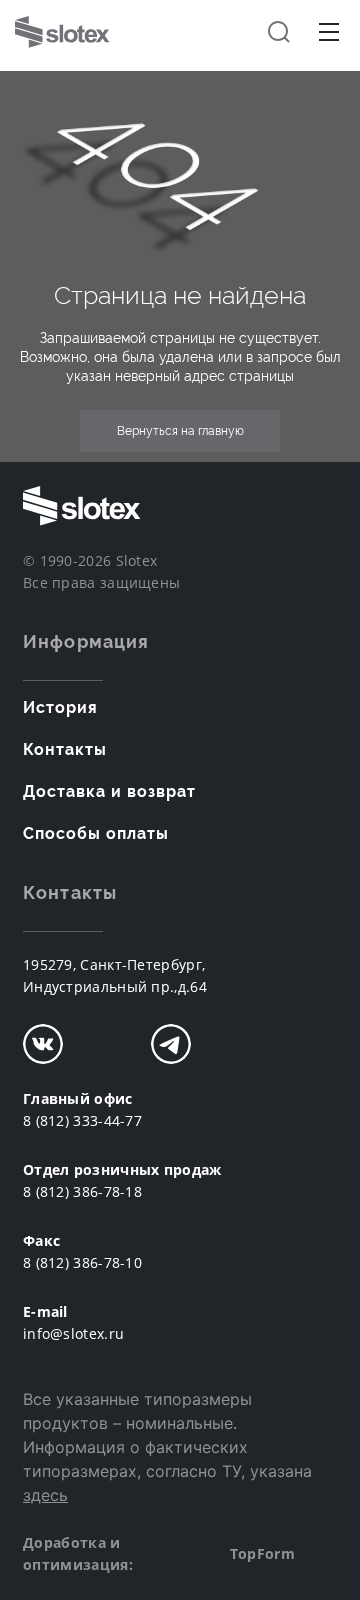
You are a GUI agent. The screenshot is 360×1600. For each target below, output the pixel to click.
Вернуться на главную (180, 431)
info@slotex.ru (73, 1333)
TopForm (262, 1553)
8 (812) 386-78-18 (82, 1191)
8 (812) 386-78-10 (82, 1262)
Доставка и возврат (109, 791)
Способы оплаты (96, 833)
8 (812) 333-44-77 (82, 1120)
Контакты (65, 749)
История (60, 707)
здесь (45, 1495)
